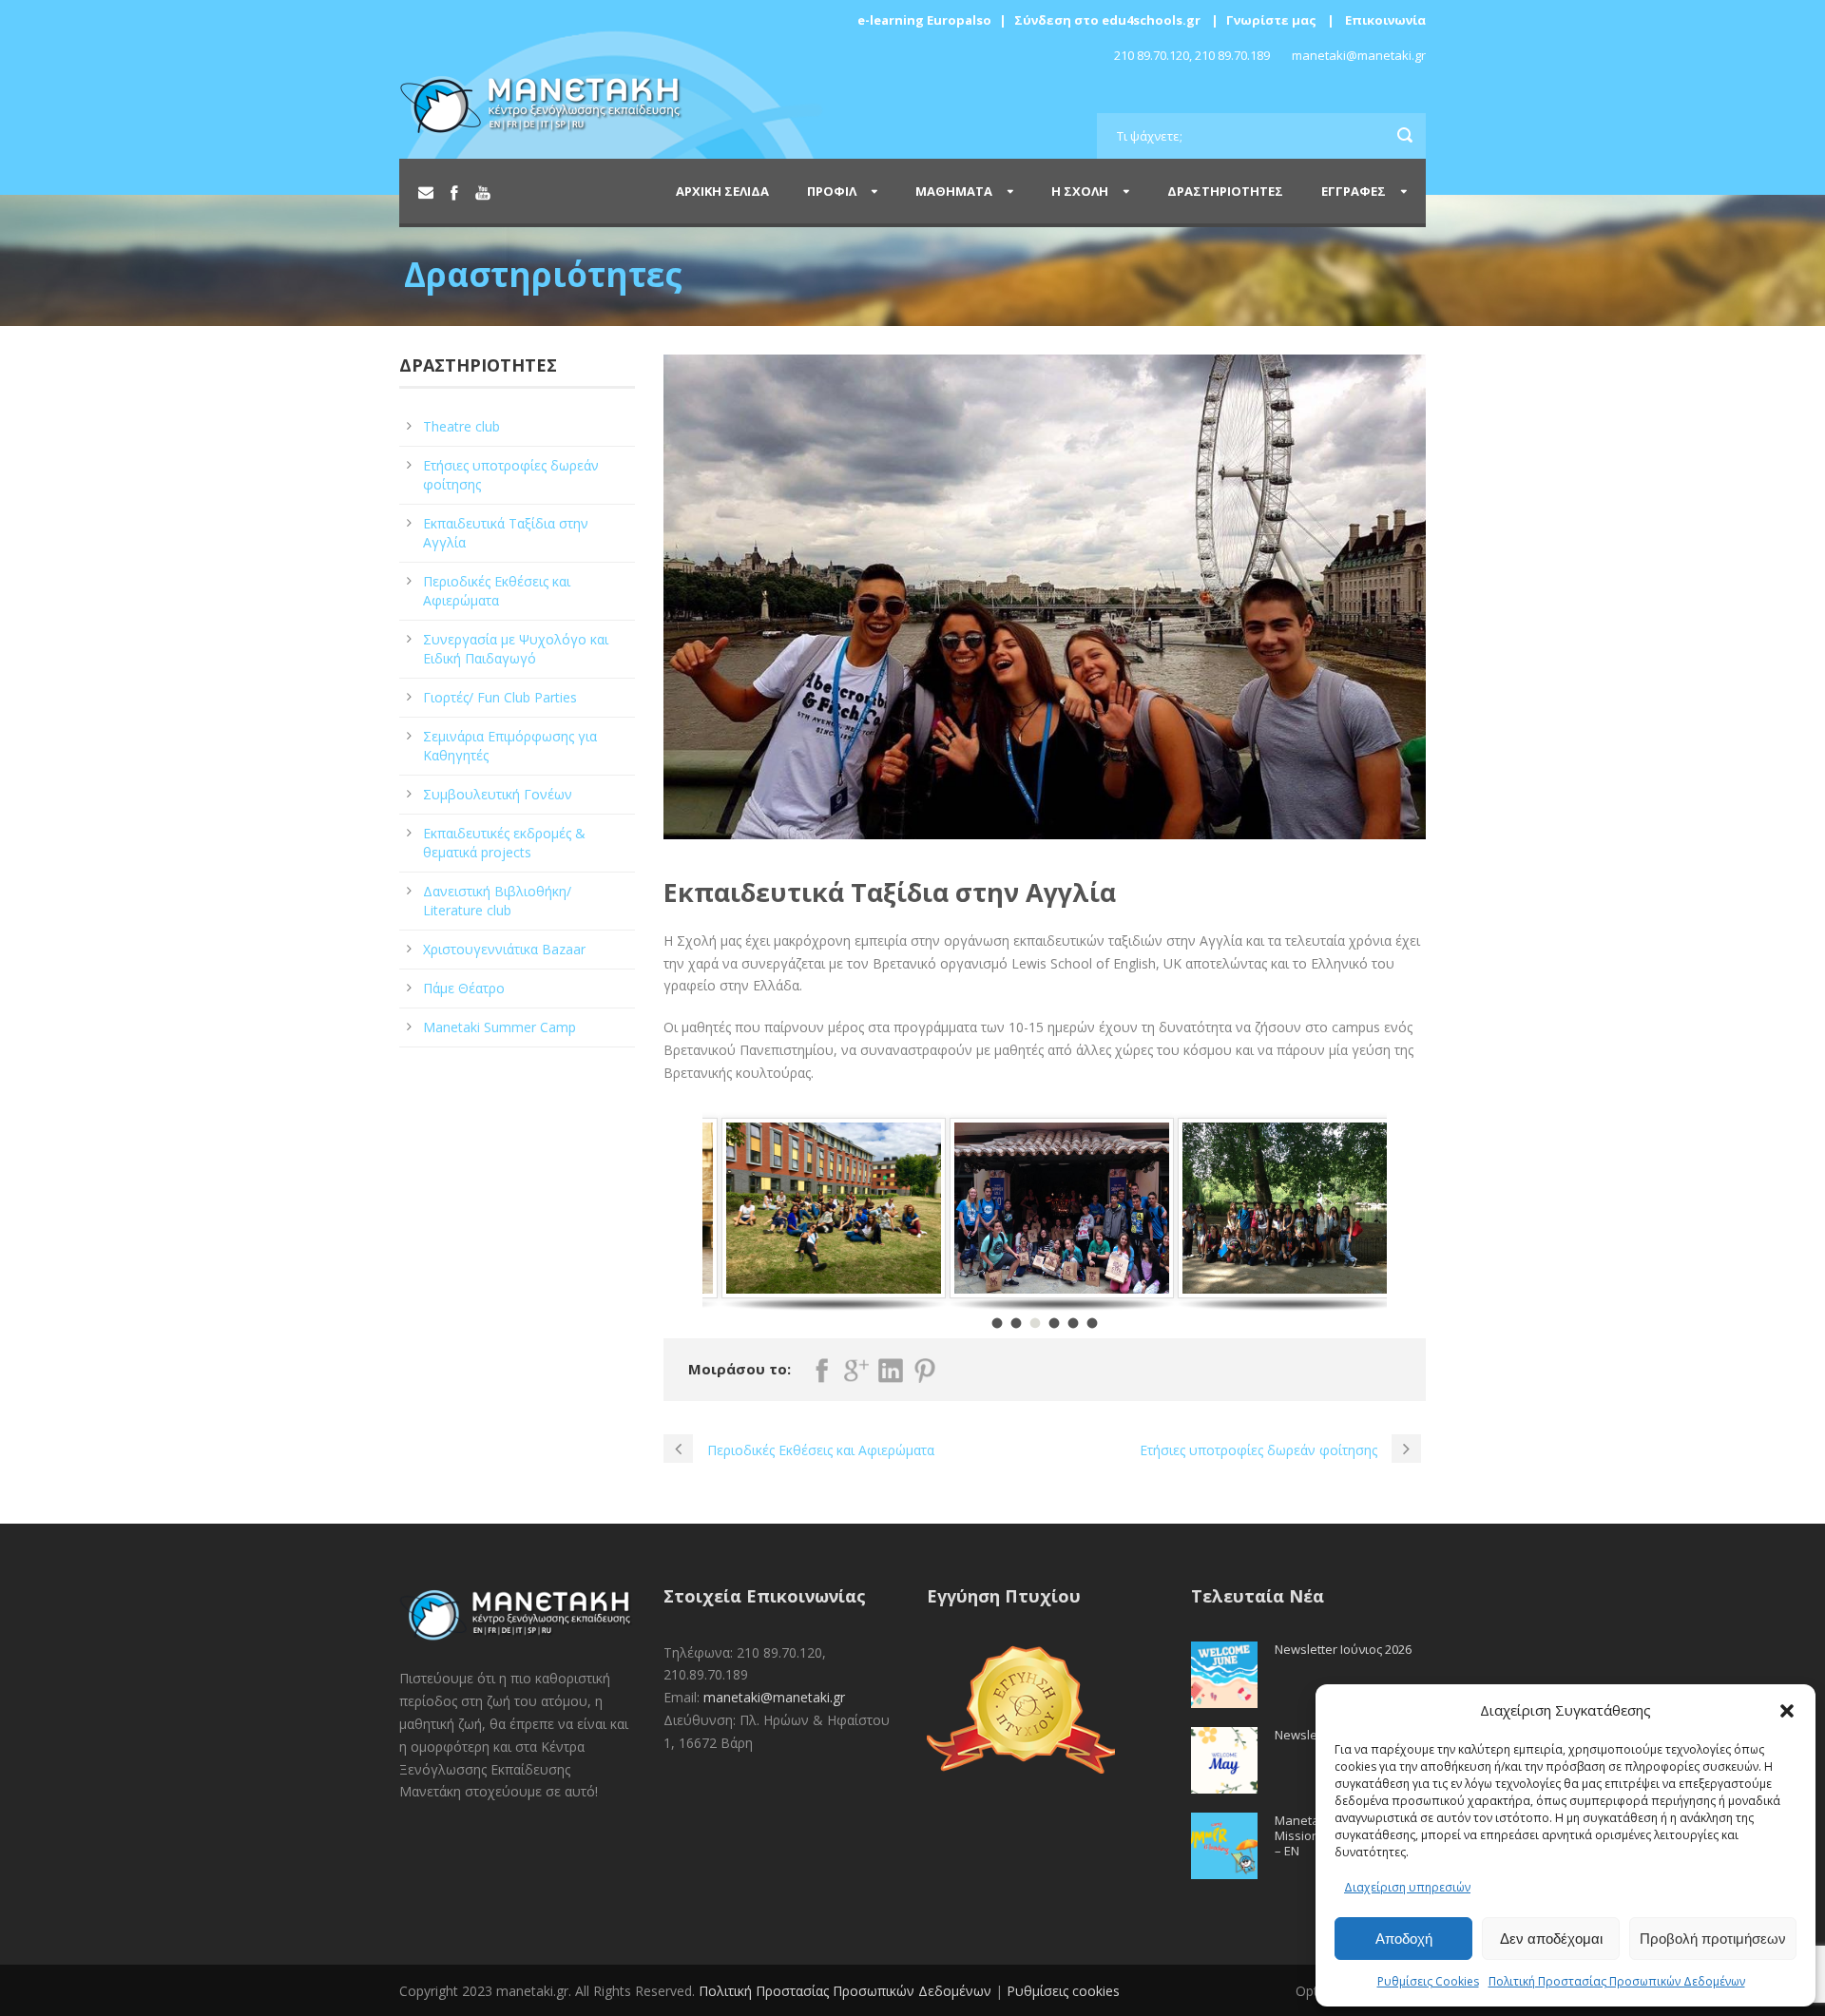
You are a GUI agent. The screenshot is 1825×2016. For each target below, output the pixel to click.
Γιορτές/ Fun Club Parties (500, 697)
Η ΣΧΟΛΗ (1080, 191)
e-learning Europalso (924, 20)
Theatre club (461, 426)
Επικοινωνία (1385, 20)
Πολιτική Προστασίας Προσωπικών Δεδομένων (1617, 1981)
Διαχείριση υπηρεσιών (1407, 1887)
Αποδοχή (1404, 1939)
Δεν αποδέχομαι (1551, 1939)
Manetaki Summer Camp (499, 1027)
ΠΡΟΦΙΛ (832, 191)
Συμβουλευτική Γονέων (498, 794)
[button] (1787, 1711)
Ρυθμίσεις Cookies (1428, 1981)
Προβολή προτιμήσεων (1713, 1939)
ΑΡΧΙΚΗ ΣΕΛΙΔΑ (722, 191)
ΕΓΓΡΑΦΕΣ (1354, 191)
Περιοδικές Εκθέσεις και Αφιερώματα (497, 591)
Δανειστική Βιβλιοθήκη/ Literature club (497, 901)
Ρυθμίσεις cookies (1063, 1991)
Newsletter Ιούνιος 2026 (1343, 1649)
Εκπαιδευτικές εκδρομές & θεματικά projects (504, 843)
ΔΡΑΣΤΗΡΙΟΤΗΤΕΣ (1225, 191)
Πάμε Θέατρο (464, 988)
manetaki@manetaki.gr (774, 1697)
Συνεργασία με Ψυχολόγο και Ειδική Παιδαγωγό (516, 649)
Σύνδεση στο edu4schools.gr (1107, 20)
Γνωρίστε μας (1271, 20)
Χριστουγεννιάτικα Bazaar (504, 949)
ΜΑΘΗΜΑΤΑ (954, 191)
